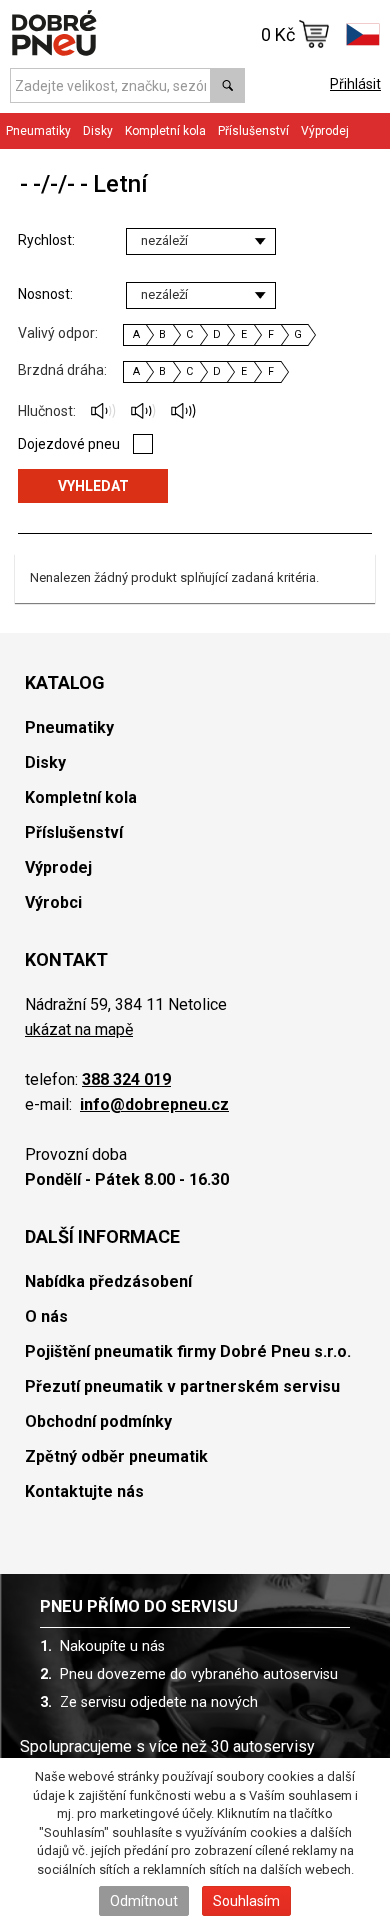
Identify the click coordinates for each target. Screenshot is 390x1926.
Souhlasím (246, 1901)
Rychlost (45, 240)
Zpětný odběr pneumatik (116, 1456)
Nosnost (44, 294)
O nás (46, 1316)
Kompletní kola (81, 797)
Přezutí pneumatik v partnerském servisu (182, 1386)
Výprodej (325, 131)
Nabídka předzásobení (108, 1281)
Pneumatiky (69, 727)
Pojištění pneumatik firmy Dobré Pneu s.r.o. (188, 1351)
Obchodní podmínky (98, 1421)
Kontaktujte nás (84, 1491)
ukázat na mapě (79, 1029)
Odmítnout (144, 1901)
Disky (45, 762)
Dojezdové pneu (69, 444)
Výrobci (53, 902)
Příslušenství (253, 131)
